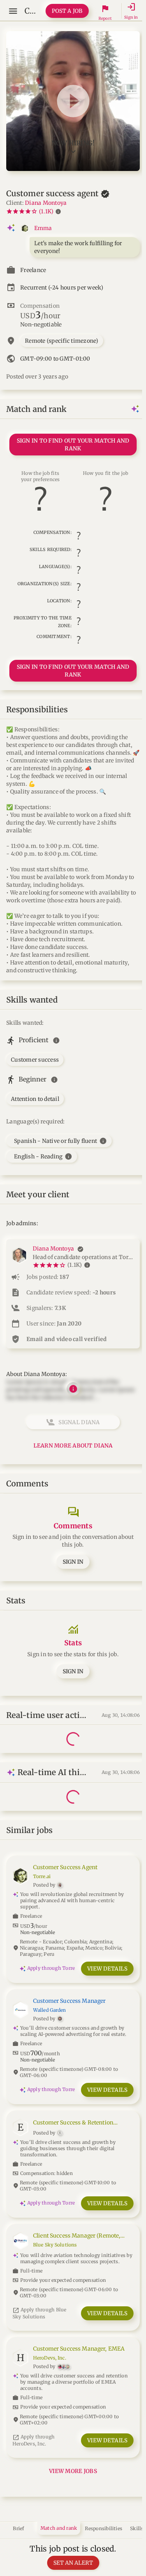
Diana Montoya (46, 203)
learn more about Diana (73, 1446)
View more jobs (73, 2471)
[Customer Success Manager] (73, 2037)
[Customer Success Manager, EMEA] (73, 2385)
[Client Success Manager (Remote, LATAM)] (73, 2265)
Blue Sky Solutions (55, 2245)
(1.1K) (46, 211)
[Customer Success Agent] (73, 1910)
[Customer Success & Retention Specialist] (73, 2155)
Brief (18, 2528)
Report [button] (105, 18)
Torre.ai (42, 1876)
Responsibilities (104, 2528)
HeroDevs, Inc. (50, 2358)
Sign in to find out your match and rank (73, 445)
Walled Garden (50, 2010)
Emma (43, 228)
